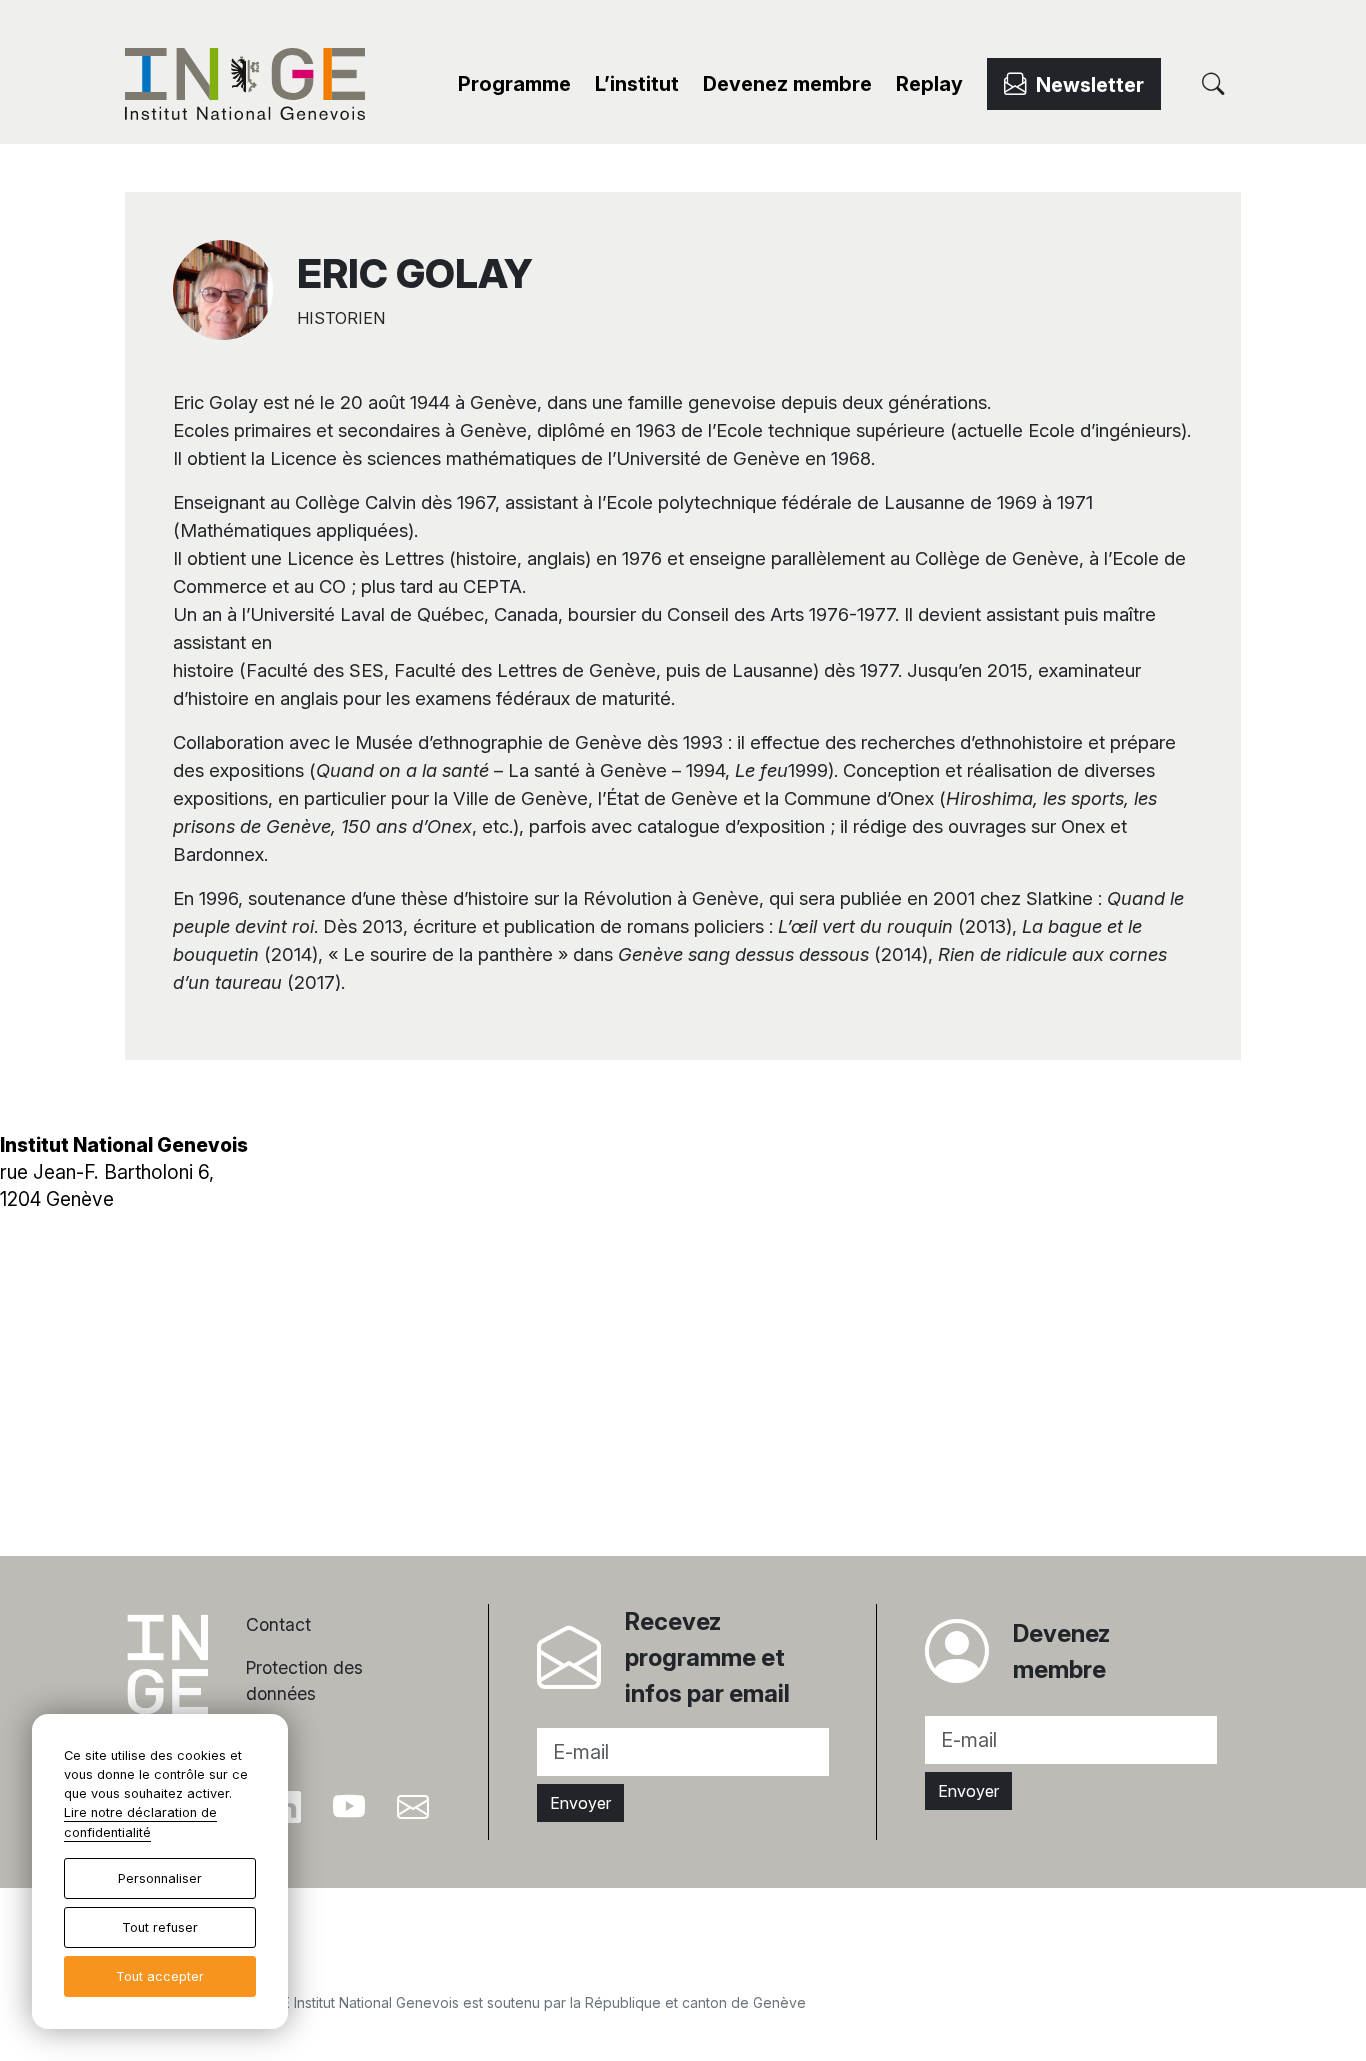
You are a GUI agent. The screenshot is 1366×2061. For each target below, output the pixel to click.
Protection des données (304, 1680)
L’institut (637, 84)
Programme (514, 84)
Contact (278, 1624)
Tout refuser (160, 1927)
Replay (929, 84)
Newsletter (1085, 85)
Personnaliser (160, 1878)
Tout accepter (160, 1976)
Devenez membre (787, 84)
